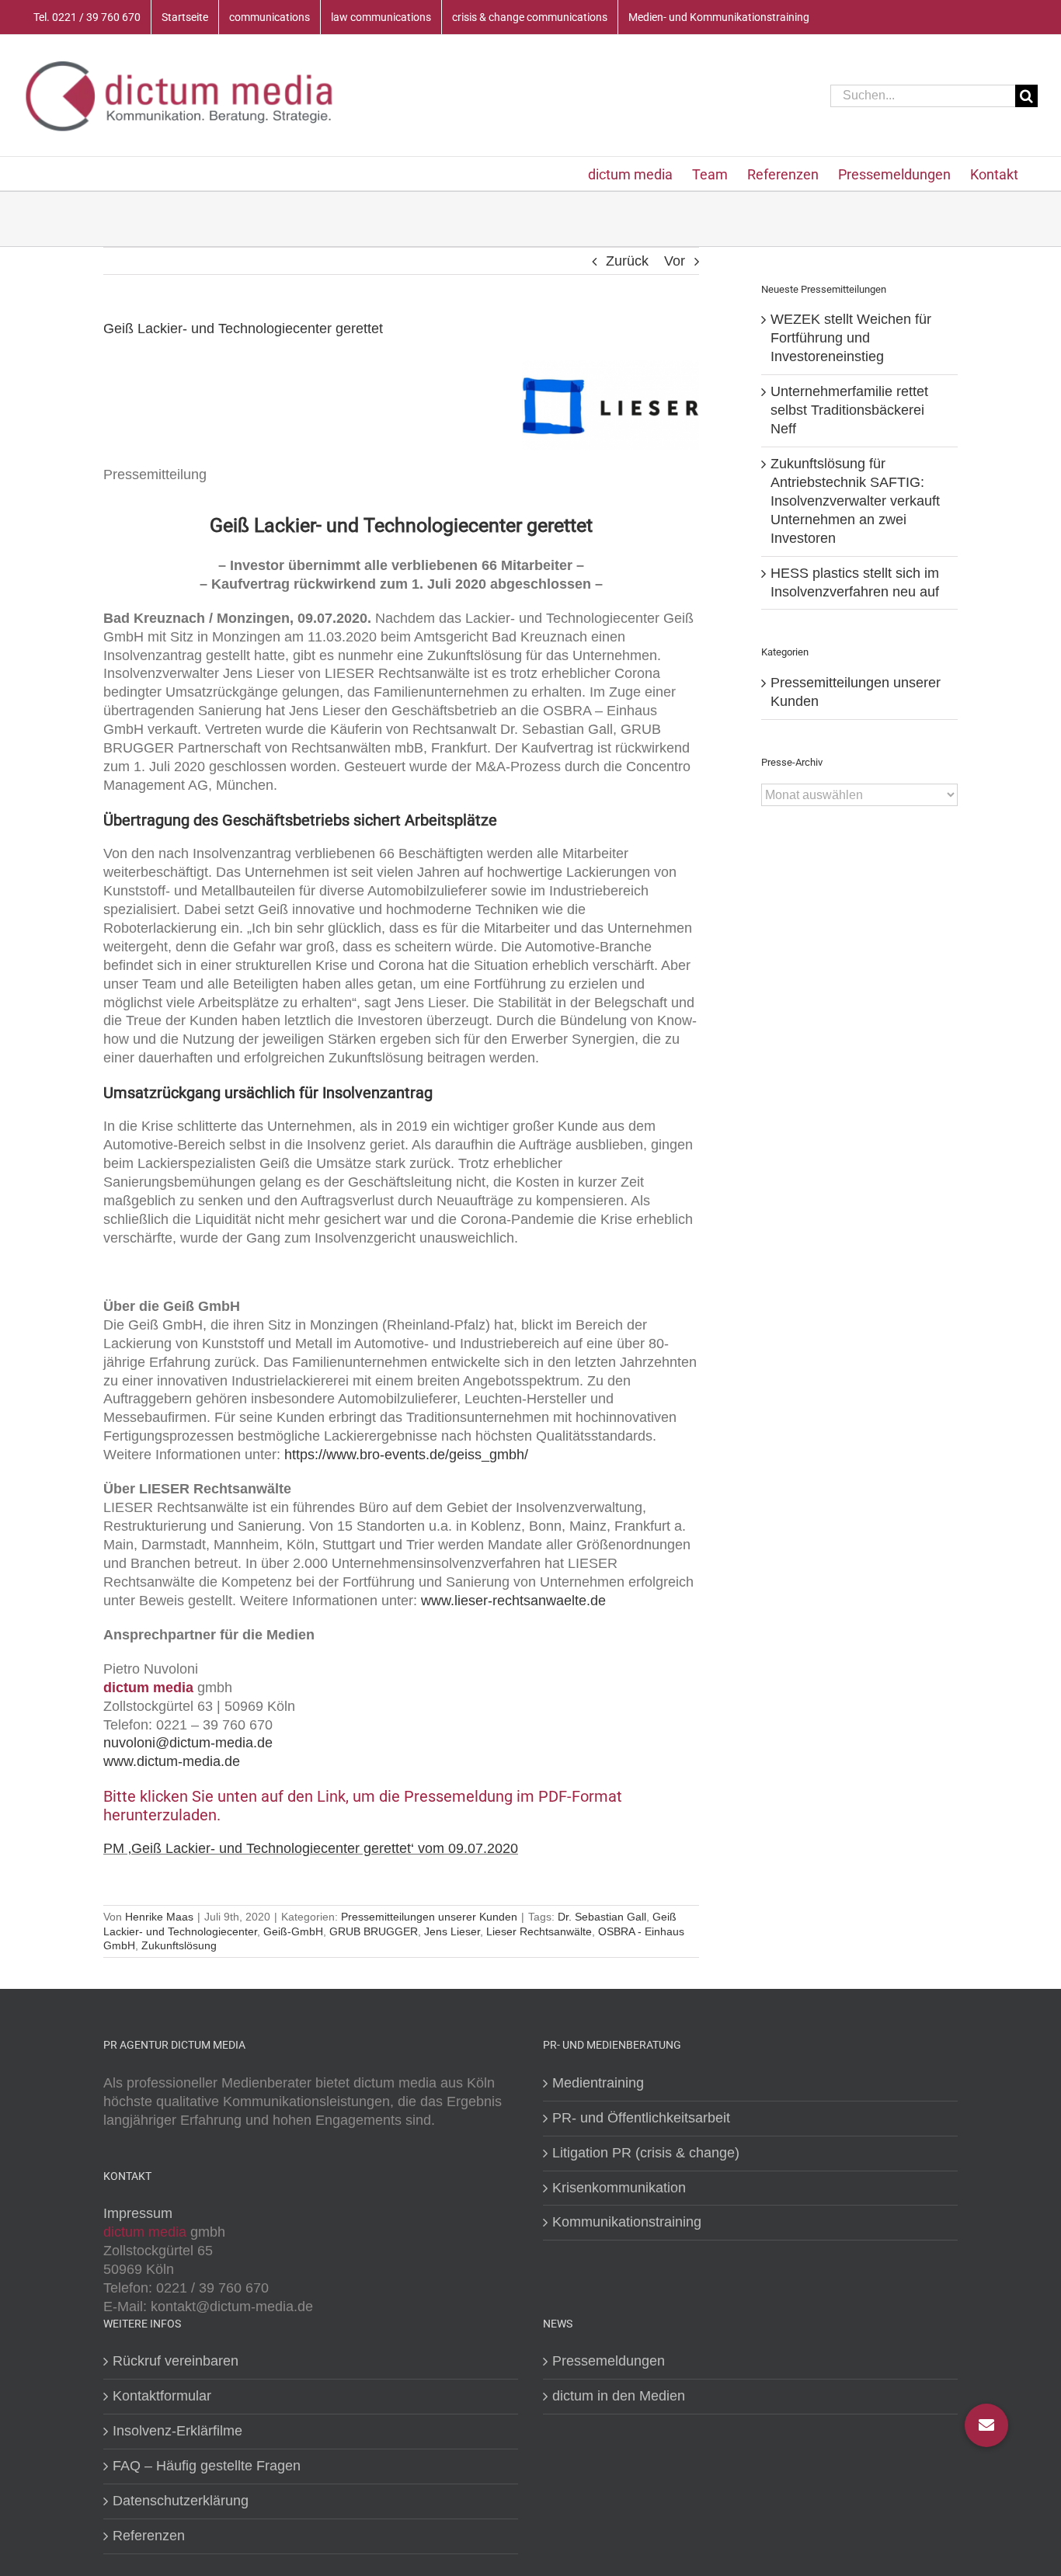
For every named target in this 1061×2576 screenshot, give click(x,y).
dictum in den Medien (619, 2396)
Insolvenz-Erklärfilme (177, 2431)
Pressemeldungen (609, 2361)
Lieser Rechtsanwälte (539, 1931)
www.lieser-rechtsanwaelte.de (513, 1601)
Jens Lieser (452, 1931)
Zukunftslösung (179, 1945)
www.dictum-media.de (172, 1761)
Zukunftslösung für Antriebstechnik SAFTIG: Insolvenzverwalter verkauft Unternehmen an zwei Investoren (855, 501)
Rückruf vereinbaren (176, 2361)
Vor (675, 261)
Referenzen (149, 2536)
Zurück (627, 261)
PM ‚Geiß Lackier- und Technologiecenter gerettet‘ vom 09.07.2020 (311, 1848)
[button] (986, 2425)
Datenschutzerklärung (181, 2501)
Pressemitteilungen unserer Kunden (429, 1917)
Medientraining (598, 2083)
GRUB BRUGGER (374, 1931)
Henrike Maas (159, 1917)
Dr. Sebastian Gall (602, 1917)
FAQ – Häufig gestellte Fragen (207, 2466)
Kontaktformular (162, 2396)
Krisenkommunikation (619, 2188)
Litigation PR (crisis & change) (646, 2153)
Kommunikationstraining (627, 2222)
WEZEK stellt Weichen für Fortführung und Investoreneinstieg (851, 338)
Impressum (138, 2213)
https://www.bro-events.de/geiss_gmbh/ (406, 1455)
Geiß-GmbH (293, 1931)
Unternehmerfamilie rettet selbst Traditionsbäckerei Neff (849, 410)
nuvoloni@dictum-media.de (188, 1743)
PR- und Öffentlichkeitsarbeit (641, 2118)
